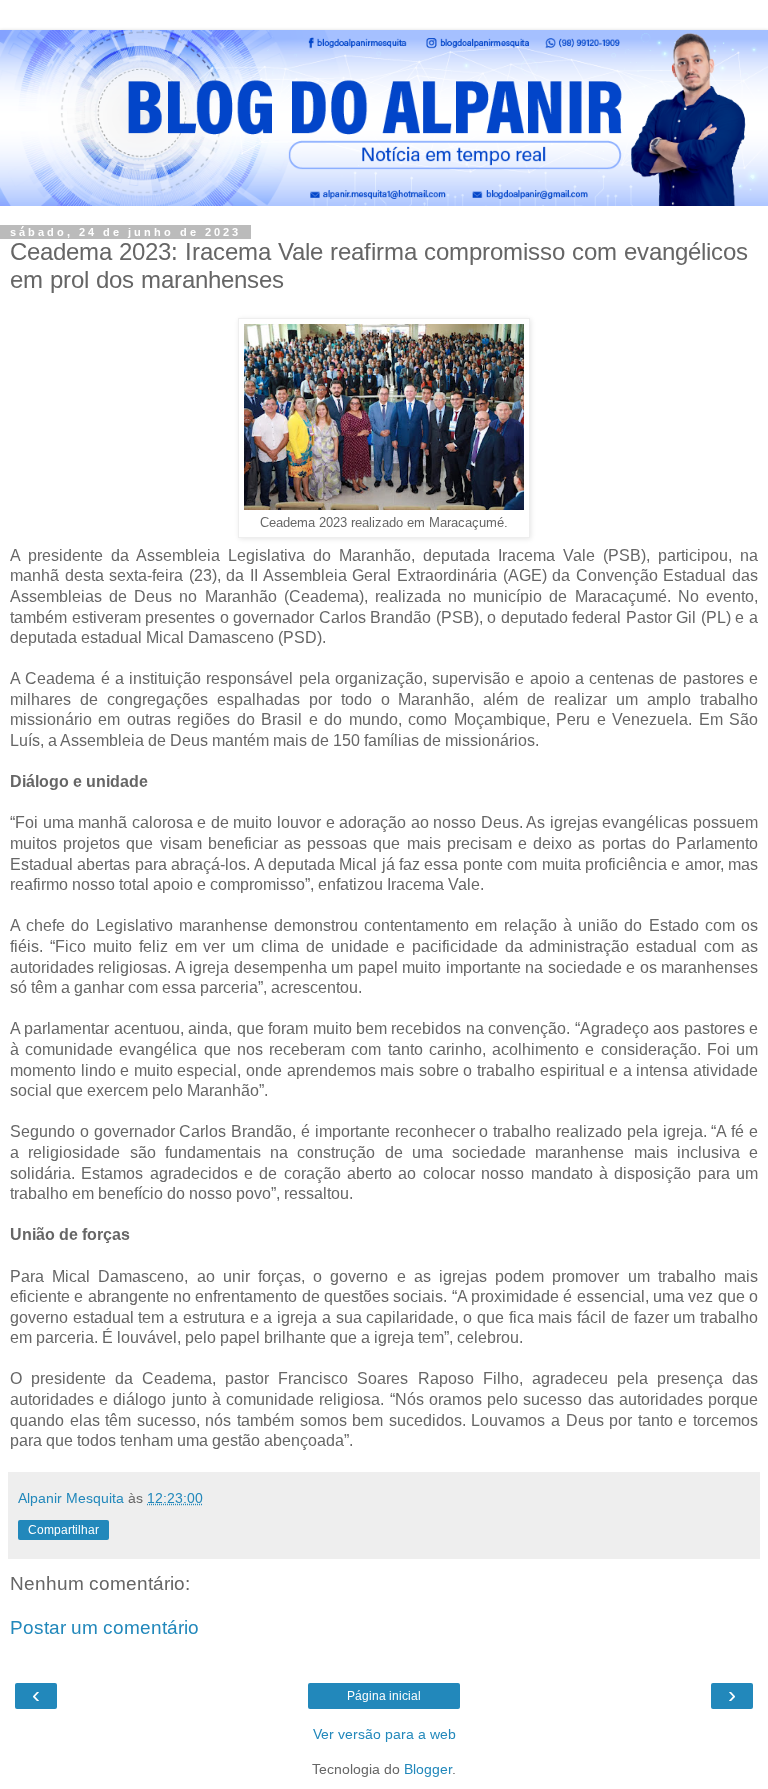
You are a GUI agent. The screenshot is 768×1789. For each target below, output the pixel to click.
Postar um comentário (104, 1627)
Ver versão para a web (384, 1734)
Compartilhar (63, 1530)
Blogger (428, 1769)
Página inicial (384, 1696)
